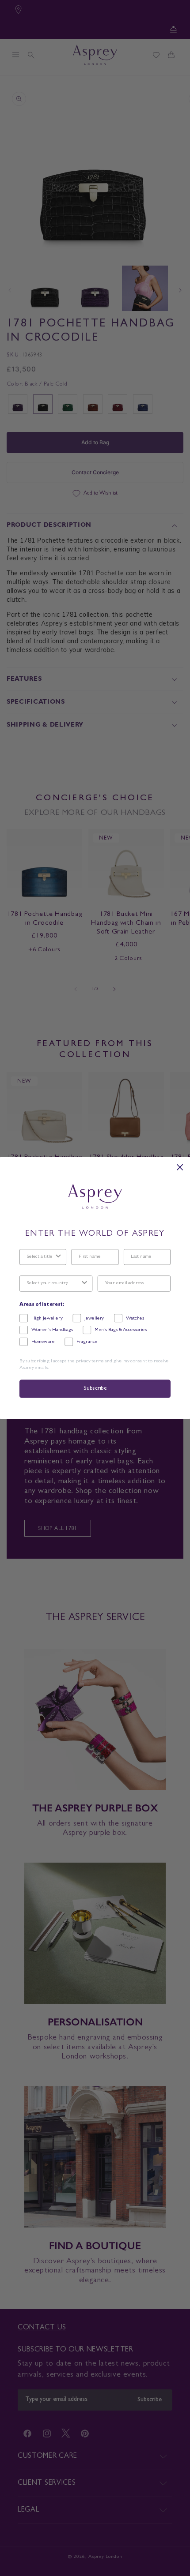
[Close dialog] (180, 1167)
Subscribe (95, 1389)
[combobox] (40, 1257)
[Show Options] (59, 1257)
